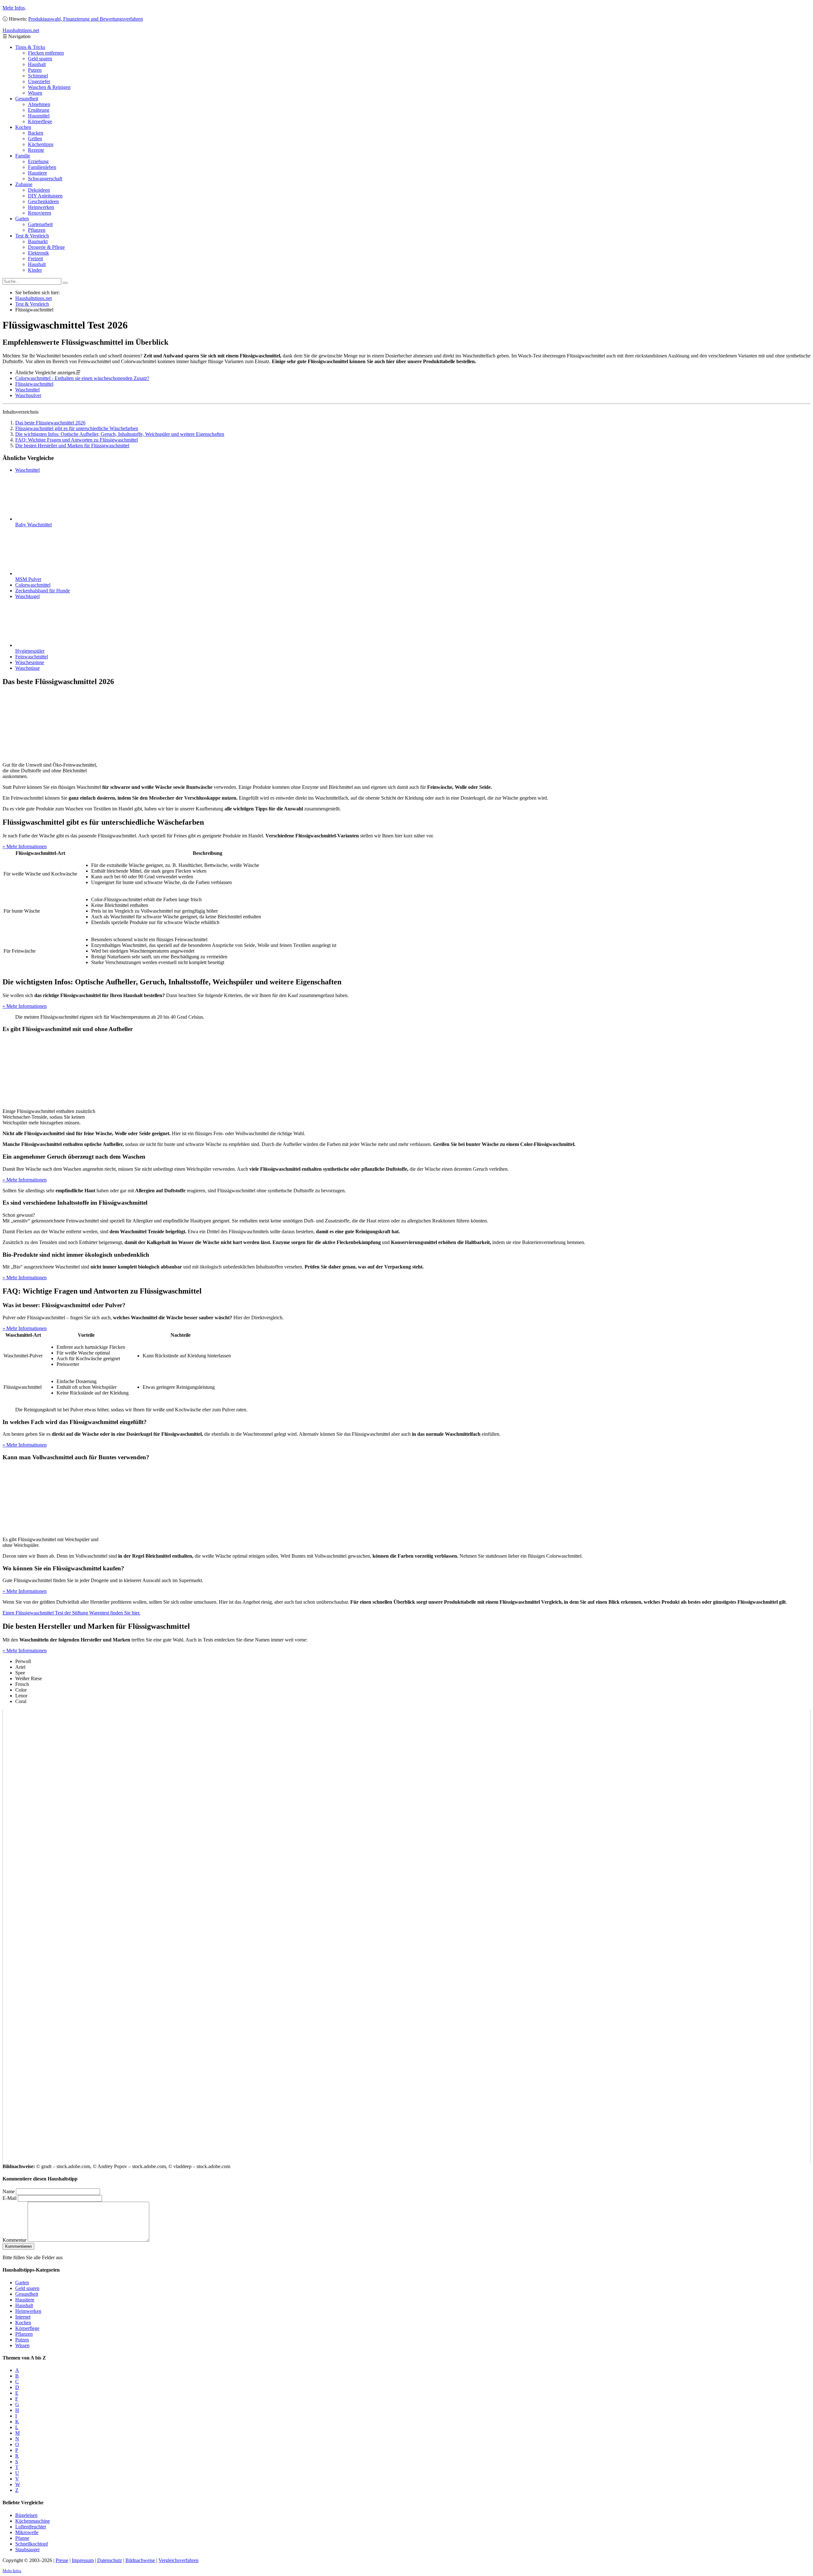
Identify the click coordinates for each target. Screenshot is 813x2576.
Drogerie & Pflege (46, 247)
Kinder (35, 270)
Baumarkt (38, 241)
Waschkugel (27, 596)
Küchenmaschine (33, 2521)
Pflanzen (37, 230)
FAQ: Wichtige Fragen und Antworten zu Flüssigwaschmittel (77, 440)
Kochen (23, 127)
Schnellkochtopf (32, 2544)
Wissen (35, 93)
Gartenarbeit (40, 224)
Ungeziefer (39, 81)
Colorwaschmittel (33, 585)
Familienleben (42, 167)
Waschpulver (28, 395)
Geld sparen (40, 59)
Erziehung (38, 161)
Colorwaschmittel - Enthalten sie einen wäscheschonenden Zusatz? (82, 378)
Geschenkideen (43, 201)
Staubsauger (27, 2549)
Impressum (83, 2560)
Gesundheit (27, 99)
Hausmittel (39, 116)
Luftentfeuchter (31, 2527)
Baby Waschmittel (34, 525)
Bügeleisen (26, 2515)
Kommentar (14, 2240)
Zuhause (24, 184)
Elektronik (38, 253)
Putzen (35, 70)
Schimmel (38, 76)
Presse (62, 2560)
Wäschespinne (30, 662)
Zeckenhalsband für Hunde (43, 591)
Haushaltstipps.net (34, 298)
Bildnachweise (140, 2560)
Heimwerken (41, 207)
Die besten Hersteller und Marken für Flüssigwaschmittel (72, 446)
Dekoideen (39, 190)
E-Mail (10, 2198)
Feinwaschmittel (32, 657)
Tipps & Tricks (30, 47)
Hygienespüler (30, 651)
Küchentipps (41, 144)
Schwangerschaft (45, 179)
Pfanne (22, 2538)
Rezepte (36, 150)
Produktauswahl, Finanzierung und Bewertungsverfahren (86, 19)
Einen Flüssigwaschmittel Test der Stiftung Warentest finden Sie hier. (71, 1613)
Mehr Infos (14, 8)
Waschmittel (27, 390)
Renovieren (40, 213)
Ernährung (39, 110)
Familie (23, 156)
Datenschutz (110, 2560)
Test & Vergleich (32, 236)
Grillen (35, 139)
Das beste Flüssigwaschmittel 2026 (50, 423)
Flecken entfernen (46, 53)
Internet (23, 2317)
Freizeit (35, 259)
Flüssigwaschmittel (34, 384)
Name (9, 2191)
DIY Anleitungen (45, 196)
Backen (36, 133)
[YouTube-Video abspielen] (406, 1936)
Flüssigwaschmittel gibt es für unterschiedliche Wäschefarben (77, 428)
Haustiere (37, 173)
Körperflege (40, 121)
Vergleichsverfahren (178, 2560)
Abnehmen (39, 104)
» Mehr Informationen (25, 846)
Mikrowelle (27, 2532)
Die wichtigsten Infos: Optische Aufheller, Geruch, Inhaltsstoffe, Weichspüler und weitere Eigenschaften (120, 434)
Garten (22, 219)
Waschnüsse (27, 668)
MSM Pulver (28, 579)
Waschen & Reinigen (49, 87)
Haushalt (37, 64)
